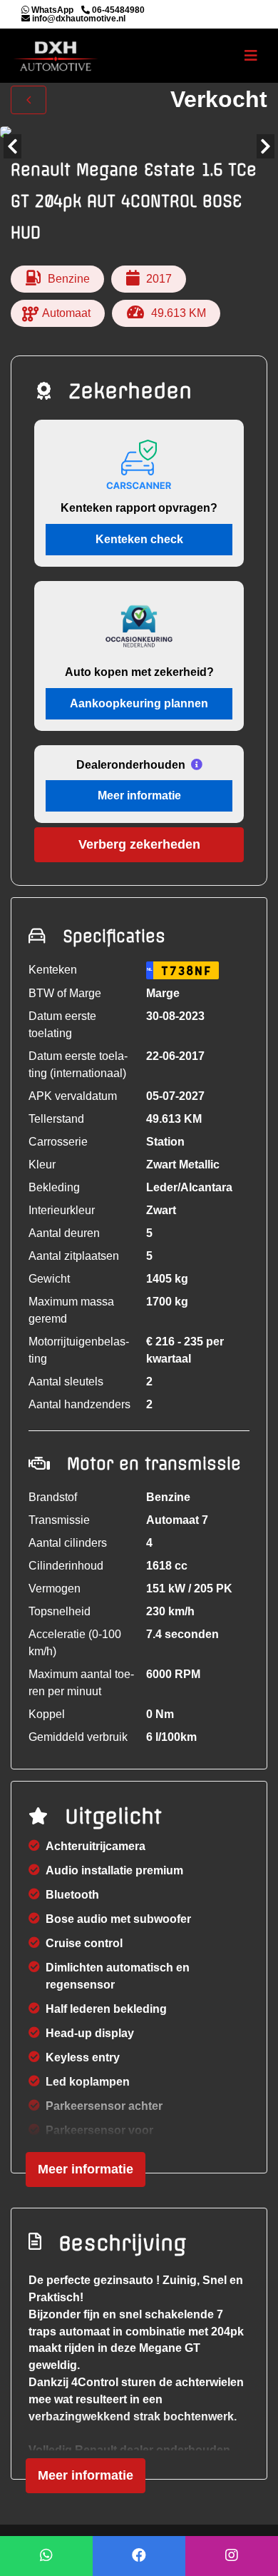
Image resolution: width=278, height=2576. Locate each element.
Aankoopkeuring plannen (139, 703)
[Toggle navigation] (251, 56)
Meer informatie (139, 795)
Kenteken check (139, 539)
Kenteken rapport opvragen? (139, 508)
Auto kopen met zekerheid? (139, 672)
